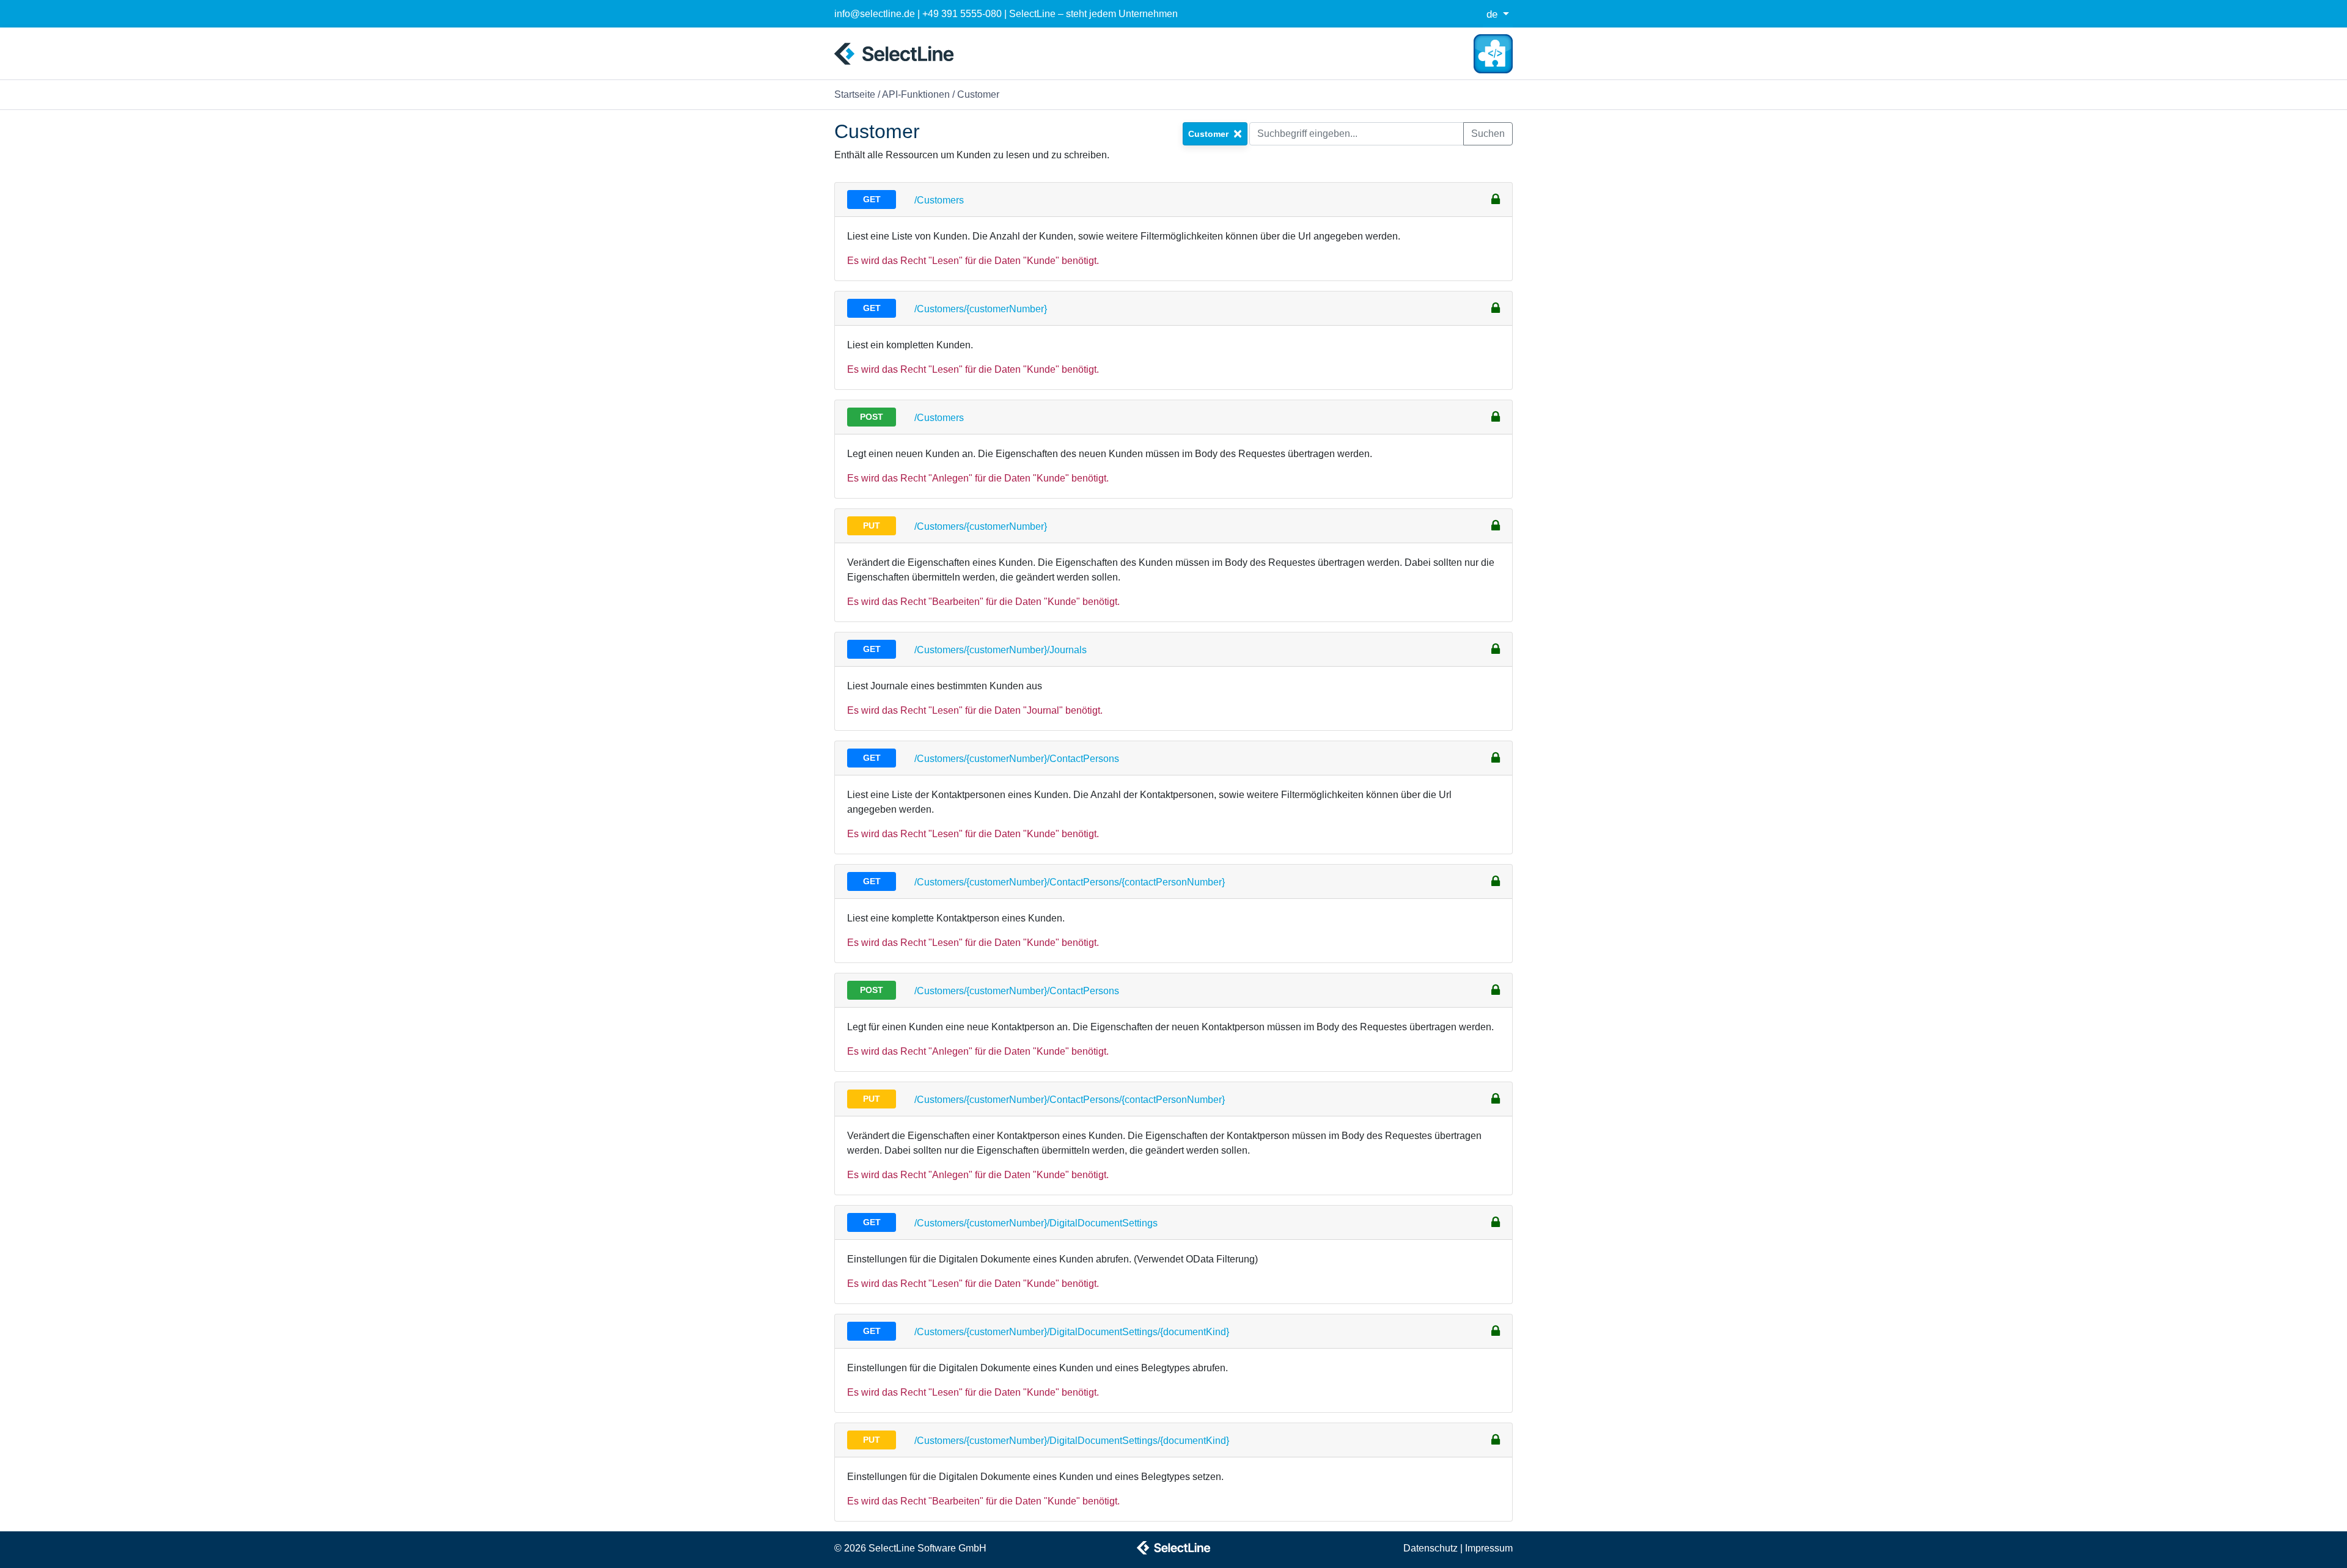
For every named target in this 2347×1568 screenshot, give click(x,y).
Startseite (855, 94)
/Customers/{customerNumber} (981, 309)
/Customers (939, 200)
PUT (872, 526)
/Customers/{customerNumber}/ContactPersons (1017, 759)
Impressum (1489, 1548)
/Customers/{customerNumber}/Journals (1001, 650)
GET (872, 199)
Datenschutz (1431, 1548)
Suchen (1488, 134)
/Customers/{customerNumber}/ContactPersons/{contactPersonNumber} (1070, 882)
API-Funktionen (916, 94)
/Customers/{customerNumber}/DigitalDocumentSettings (1036, 1223)
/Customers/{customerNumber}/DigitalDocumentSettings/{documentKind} (1072, 1332)
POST (872, 417)
